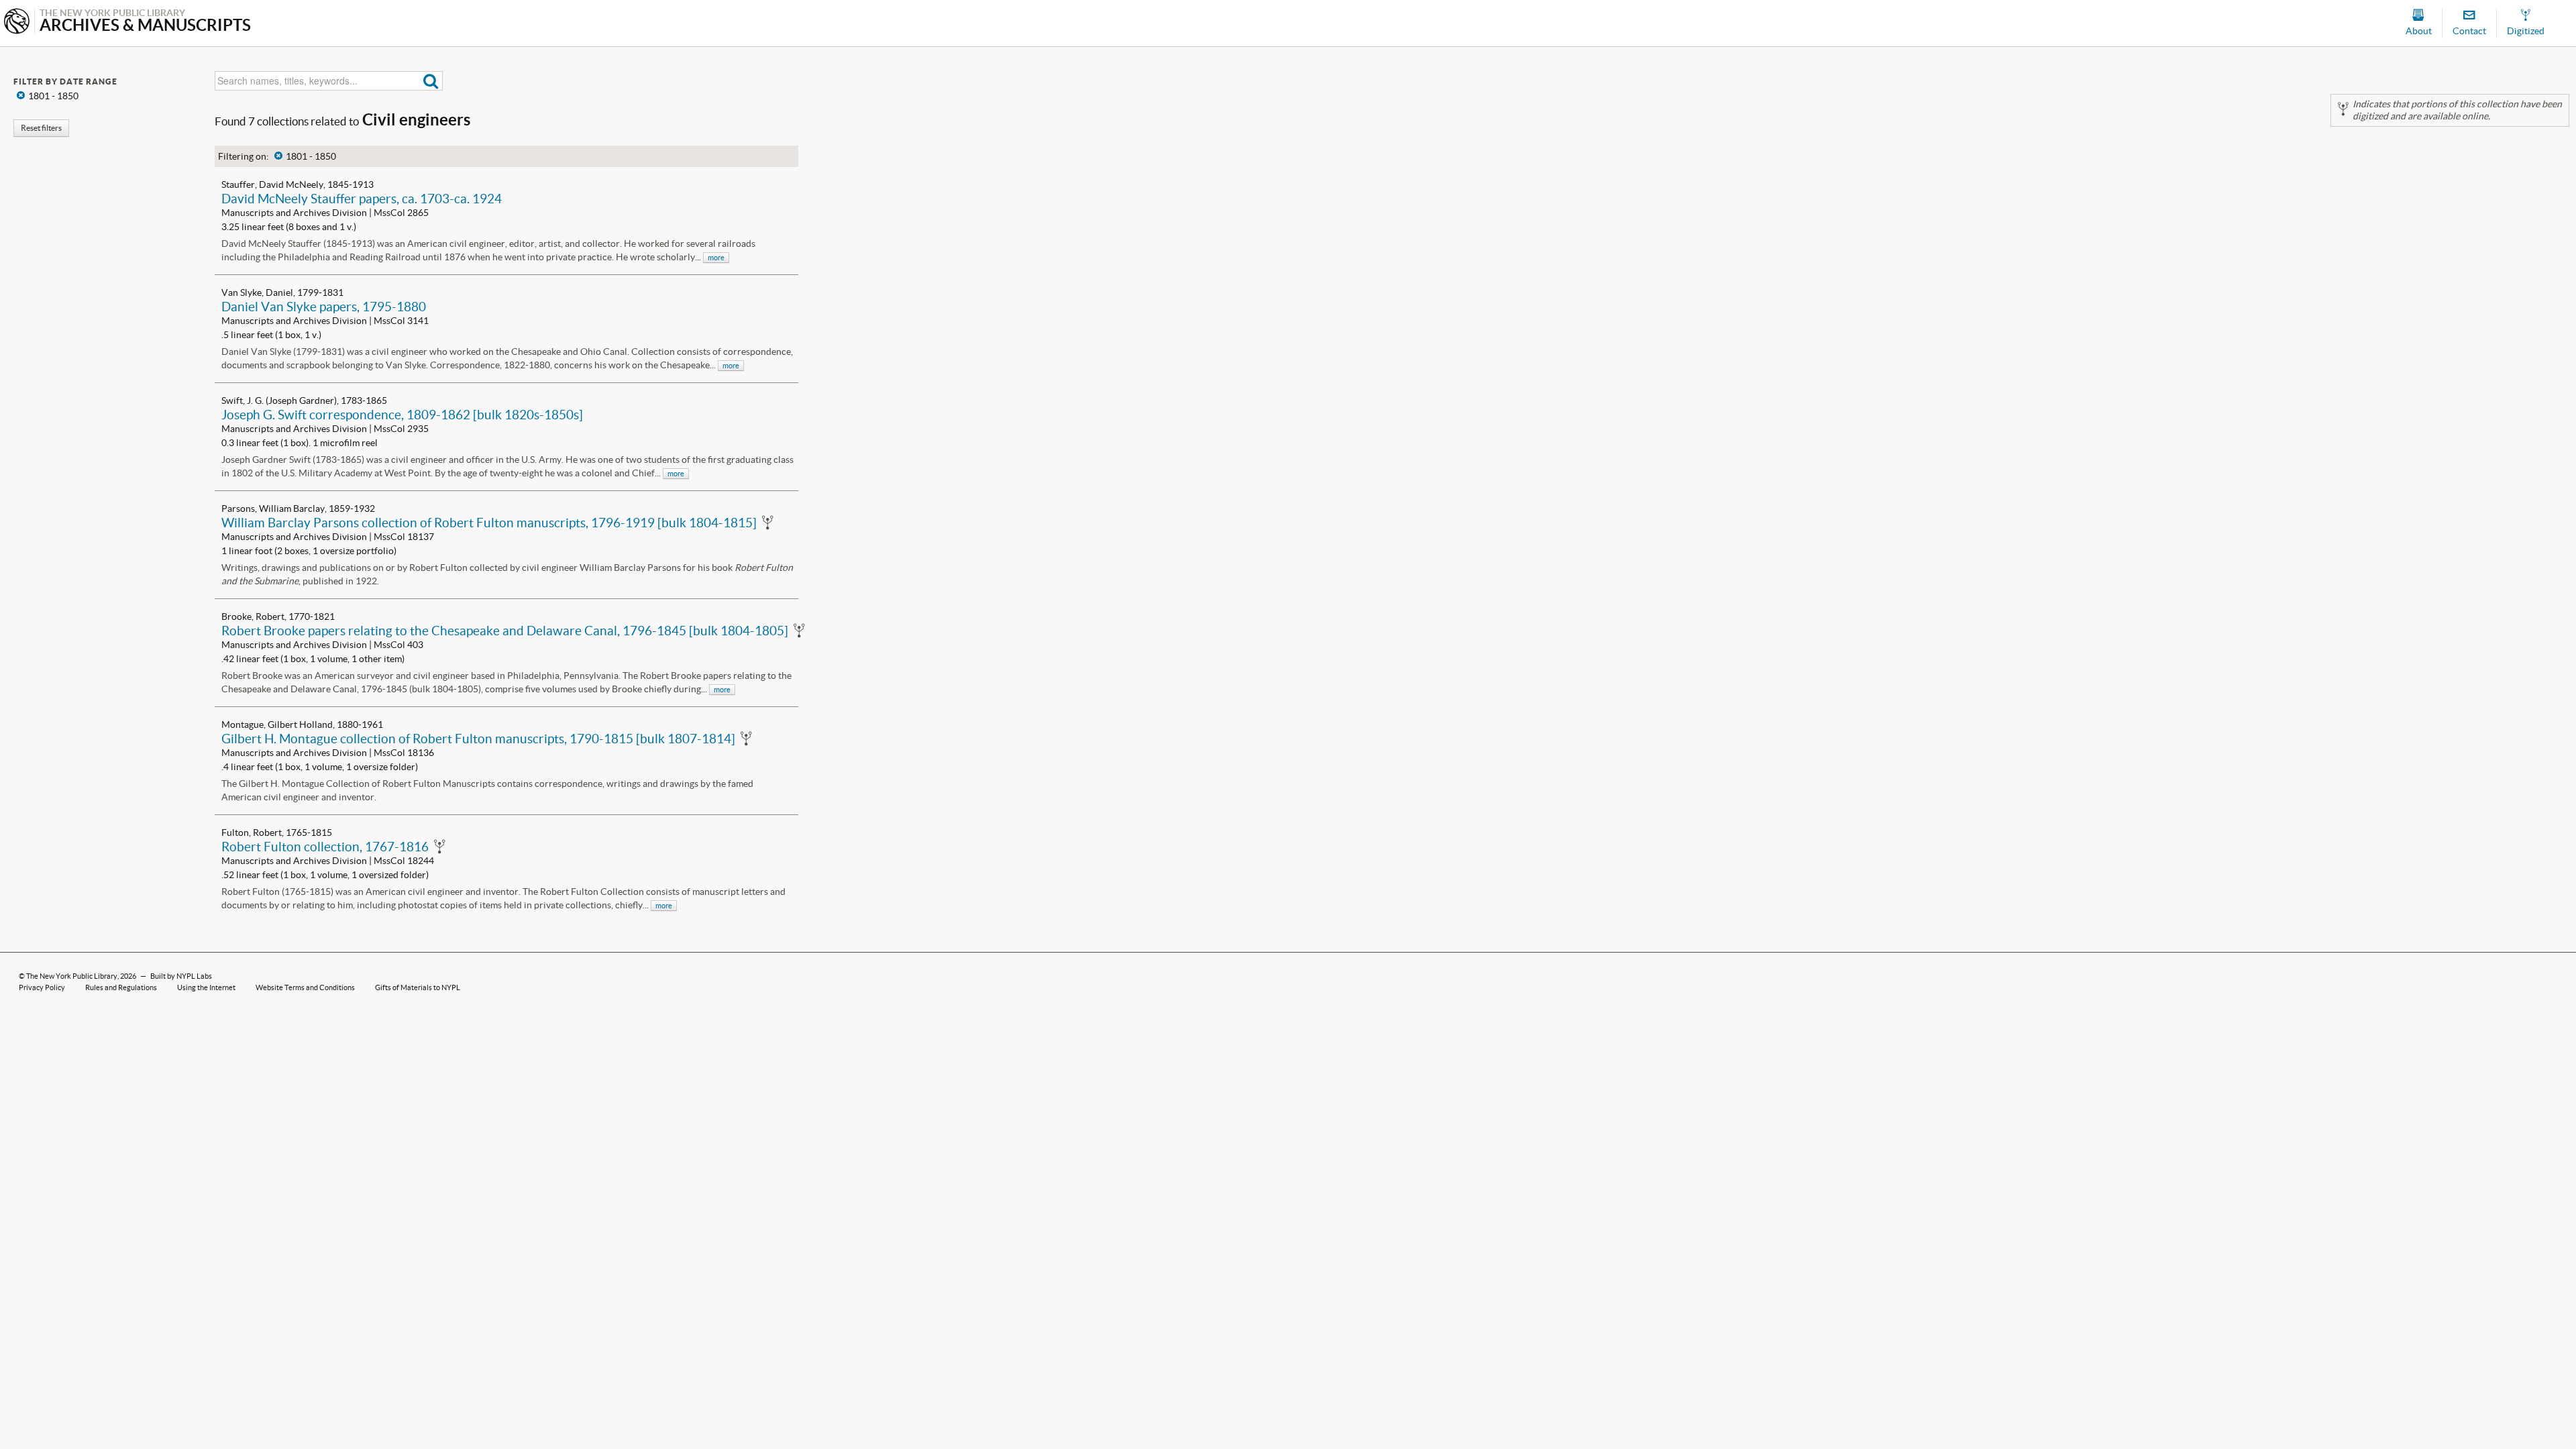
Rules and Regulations (121, 987)
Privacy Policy (42, 987)
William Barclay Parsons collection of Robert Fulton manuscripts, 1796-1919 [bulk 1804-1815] (489, 523)
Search (431, 81)
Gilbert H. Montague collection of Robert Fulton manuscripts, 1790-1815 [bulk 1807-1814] (478, 739)
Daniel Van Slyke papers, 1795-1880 (324, 307)
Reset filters (41, 128)
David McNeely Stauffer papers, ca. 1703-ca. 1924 (362, 199)
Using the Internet (206, 987)
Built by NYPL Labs (181, 976)
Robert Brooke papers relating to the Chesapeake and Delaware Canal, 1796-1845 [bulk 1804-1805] (505, 631)
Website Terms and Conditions (305, 987)
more (716, 258)
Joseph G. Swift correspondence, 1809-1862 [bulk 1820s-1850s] (402, 415)
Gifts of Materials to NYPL (418, 987)
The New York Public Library (72, 976)
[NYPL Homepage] (17, 22)
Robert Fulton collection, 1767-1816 (325, 847)
